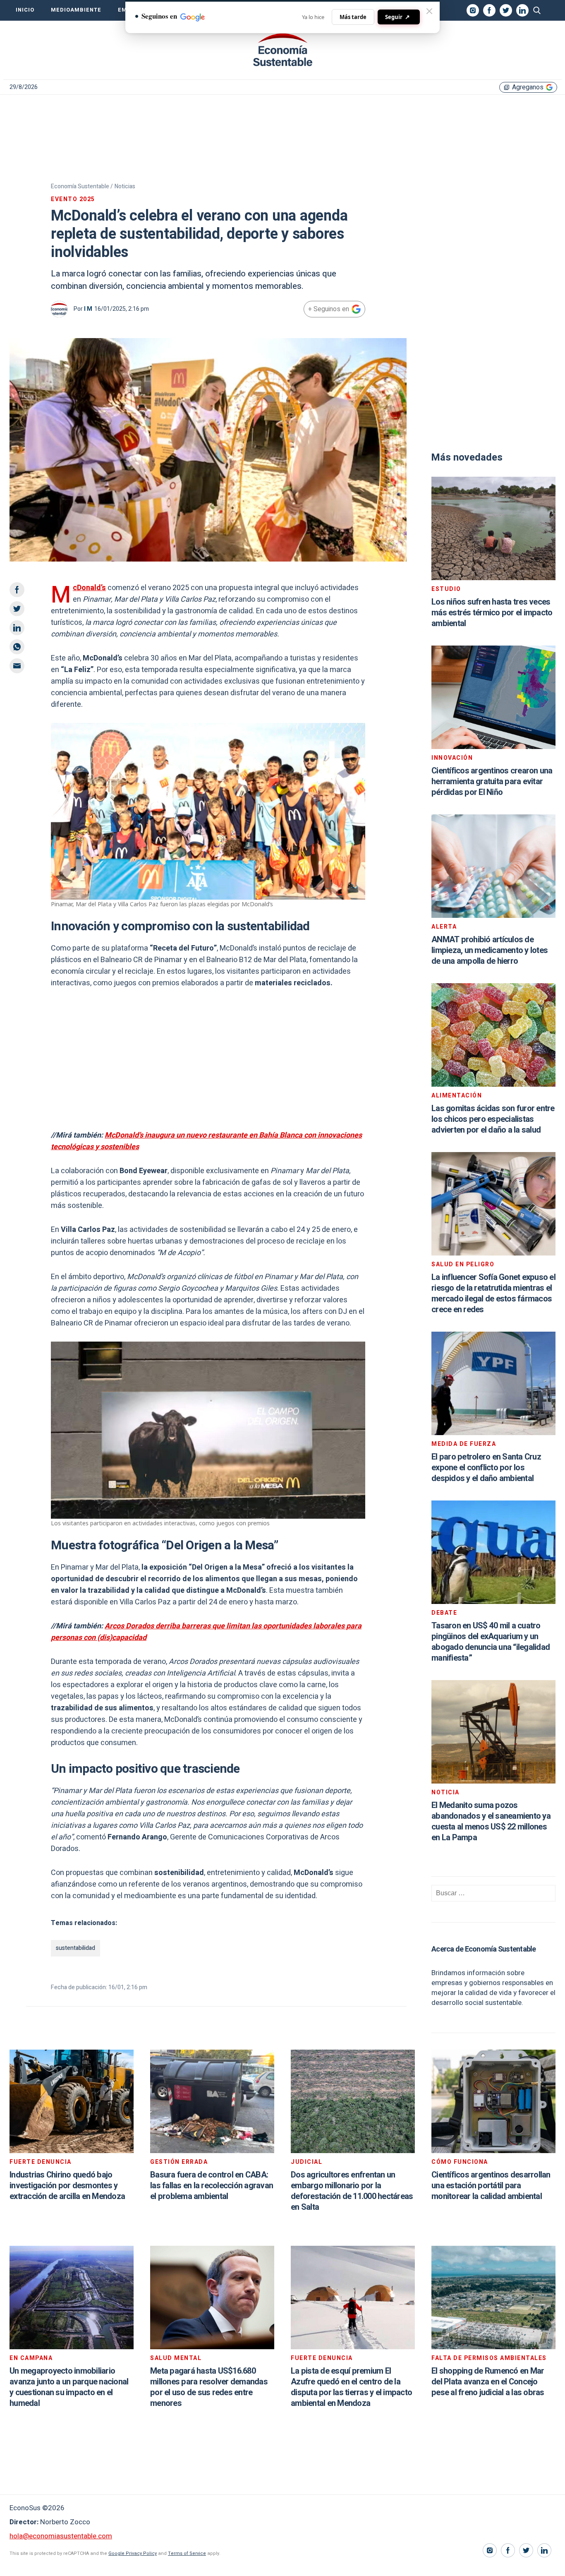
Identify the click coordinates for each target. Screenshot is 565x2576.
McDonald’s (89, 588)
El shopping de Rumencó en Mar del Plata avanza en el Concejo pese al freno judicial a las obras (488, 2382)
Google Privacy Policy (133, 2553)
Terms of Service (187, 2553)
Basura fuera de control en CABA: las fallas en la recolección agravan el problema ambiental (212, 2186)
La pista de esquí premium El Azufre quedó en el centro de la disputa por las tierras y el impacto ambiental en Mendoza (351, 2387)
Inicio (25, 10)
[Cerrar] (429, 11)
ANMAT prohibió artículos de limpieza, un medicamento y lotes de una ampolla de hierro (490, 950)
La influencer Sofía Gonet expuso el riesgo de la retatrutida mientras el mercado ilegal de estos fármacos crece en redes (493, 1293)
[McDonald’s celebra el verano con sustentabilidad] (282, 50)
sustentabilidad (75, 1948)
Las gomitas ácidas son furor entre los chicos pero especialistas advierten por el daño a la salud (493, 1119)
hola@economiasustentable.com (61, 2536)
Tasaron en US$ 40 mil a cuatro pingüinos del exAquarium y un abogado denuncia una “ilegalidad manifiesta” (491, 1642)
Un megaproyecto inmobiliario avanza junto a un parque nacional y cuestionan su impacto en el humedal (69, 2387)
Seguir (397, 17)
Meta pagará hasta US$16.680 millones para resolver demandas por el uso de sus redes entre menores (209, 2387)
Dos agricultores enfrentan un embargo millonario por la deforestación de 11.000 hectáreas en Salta (352, 2191)
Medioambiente (76, 10)
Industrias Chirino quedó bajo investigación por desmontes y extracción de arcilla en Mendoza (67, 2186)
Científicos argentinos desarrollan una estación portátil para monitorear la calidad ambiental (491, 2186)
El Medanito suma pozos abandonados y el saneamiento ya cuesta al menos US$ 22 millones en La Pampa (491, 1821)
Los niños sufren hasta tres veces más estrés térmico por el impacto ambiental (492, 613)
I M (88, 309)
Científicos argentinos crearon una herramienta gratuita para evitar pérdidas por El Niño (492, 781)
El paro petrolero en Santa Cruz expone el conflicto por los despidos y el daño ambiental (486, 1468)
